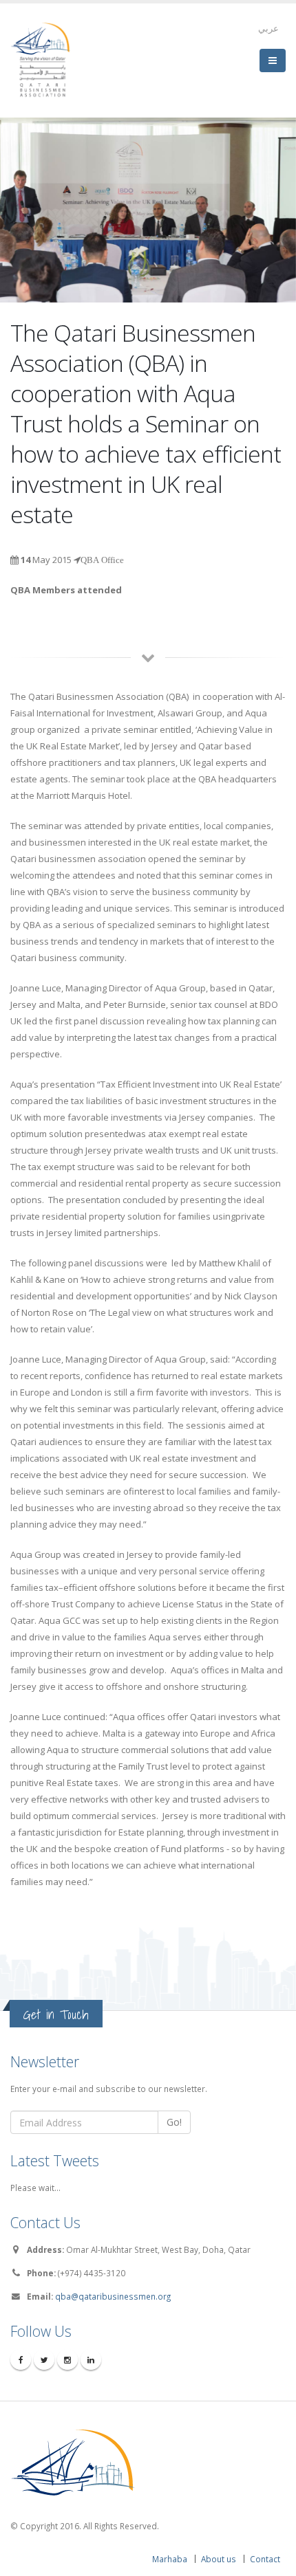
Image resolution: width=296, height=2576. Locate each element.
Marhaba (170, 2559)
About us (219, 2559)
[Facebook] (21, 2359)
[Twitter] (44, 2359)
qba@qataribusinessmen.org (113, 2296)
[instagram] (67, 2359)
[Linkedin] (91, 2359)
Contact (265, 2559)
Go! (174, 2122)
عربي (268, 28)
